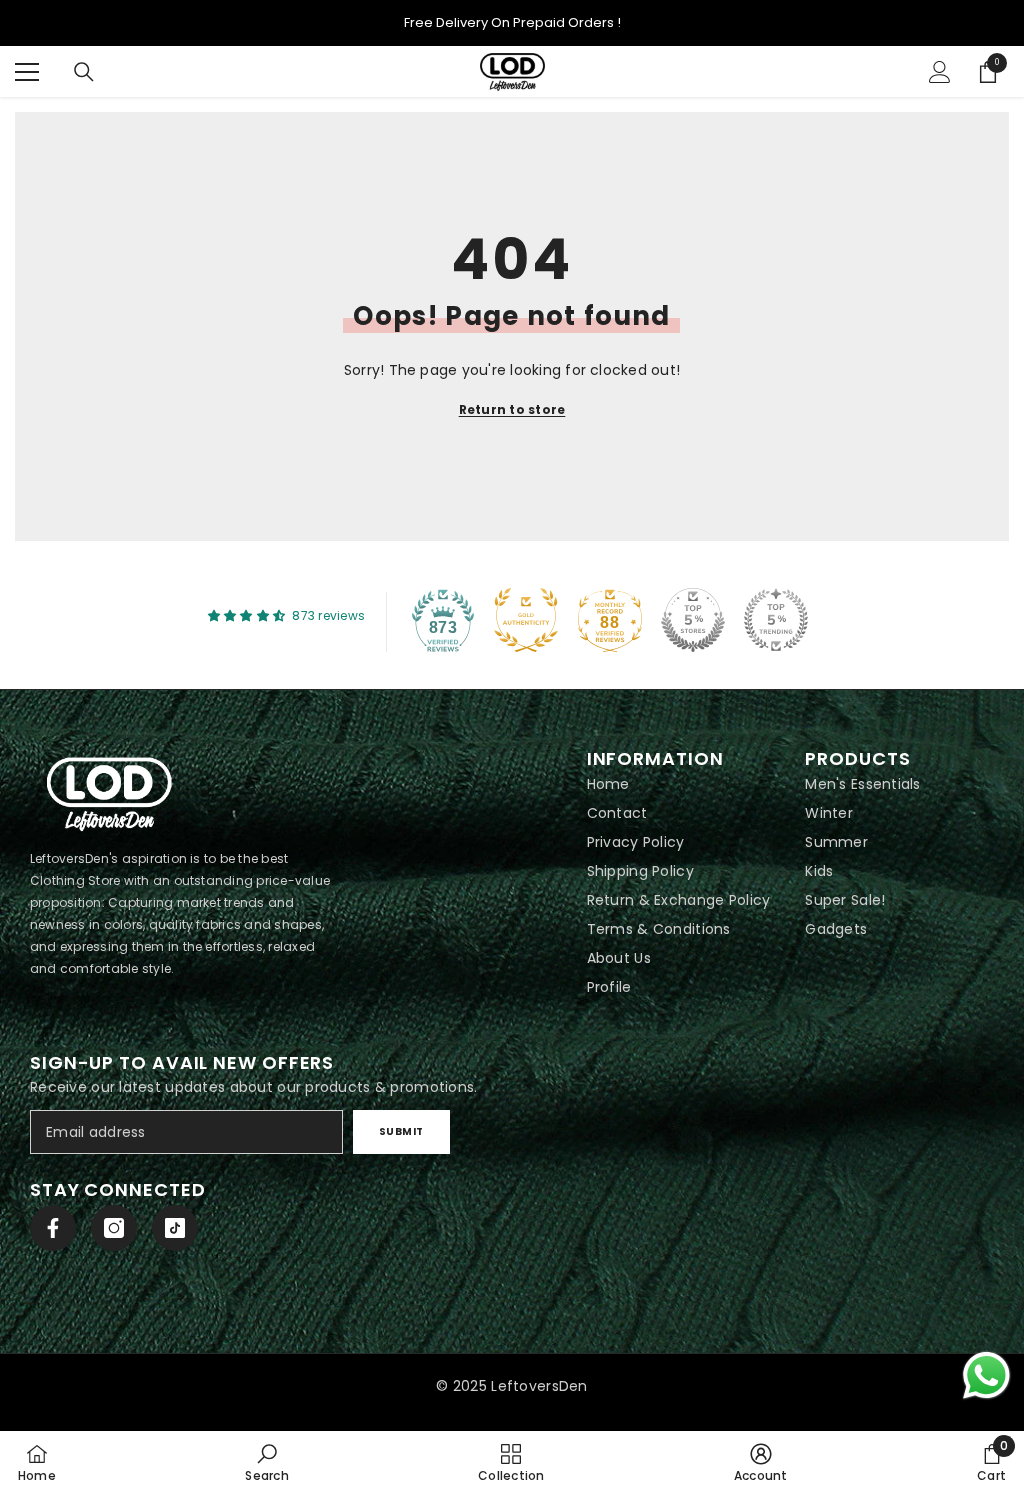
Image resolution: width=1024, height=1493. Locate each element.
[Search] (84, 72)
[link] (266, 1462)
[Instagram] (114, 1228)
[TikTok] (175, 1228)
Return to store (512, 409)
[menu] (27, 72)
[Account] (940, 72)
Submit (401, 1131)
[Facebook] (53, 1228)
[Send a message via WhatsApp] (986, 1375)
